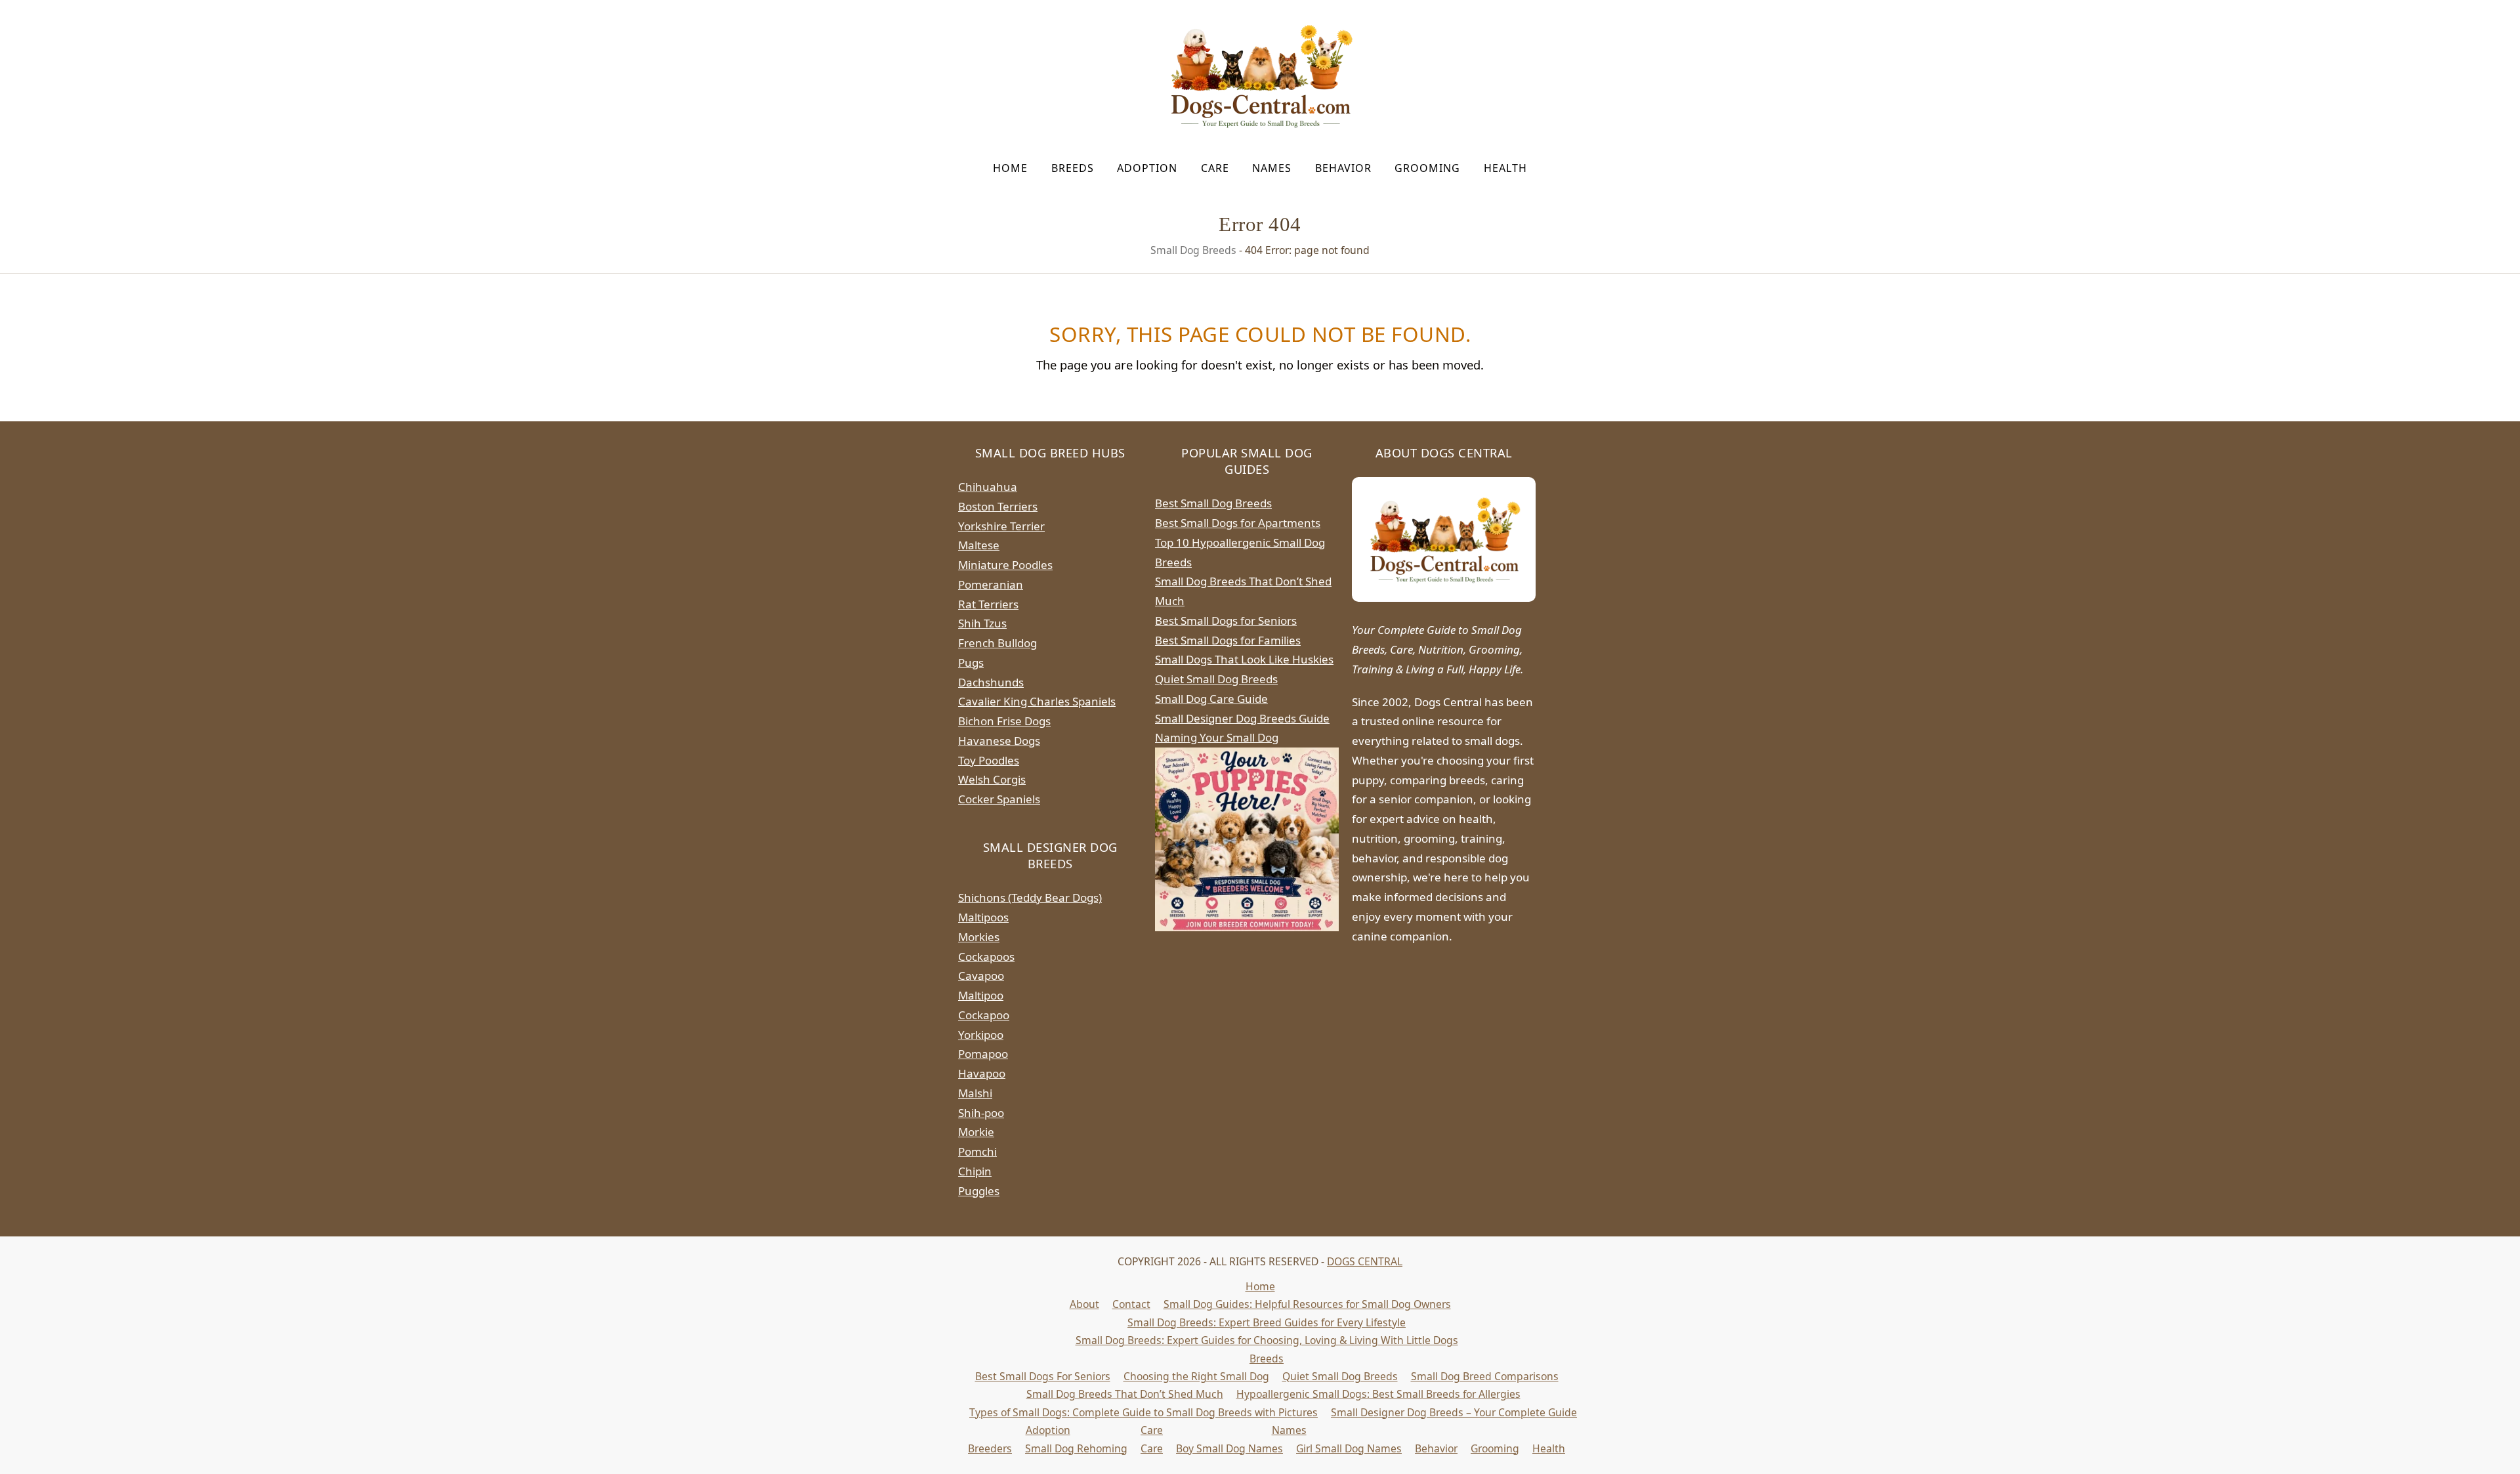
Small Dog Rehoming (1076, 1448)
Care (1152, 1430)
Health (1549, 1448)
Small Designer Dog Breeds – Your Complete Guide (1454, 1412)
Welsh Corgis (992, 779)
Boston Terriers (998, 506)
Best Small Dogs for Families (1228, 640)
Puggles (979, 1191)
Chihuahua (988, 487)
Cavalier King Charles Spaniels (1037, 701)
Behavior (1436, 1448)
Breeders (990, 1448)
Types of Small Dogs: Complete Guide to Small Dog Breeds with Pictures (1144, 1412)
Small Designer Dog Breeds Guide (1242, 718)
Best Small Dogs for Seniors (1226, 621)
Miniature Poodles (1005, 565)
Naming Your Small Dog (1217, 737)
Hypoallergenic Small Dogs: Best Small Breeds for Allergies (1378, 1394)
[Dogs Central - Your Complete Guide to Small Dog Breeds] (1444, 539)
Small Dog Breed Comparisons (1485, 1376)
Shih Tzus (982, 623)
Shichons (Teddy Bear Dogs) (1030, 897)
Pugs (971, 663)
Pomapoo (983, 1054)
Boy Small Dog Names (1229, 1448)
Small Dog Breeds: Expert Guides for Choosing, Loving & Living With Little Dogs (1267, 1340)
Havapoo (982, 1073)
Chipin (975, 1171)
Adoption (1048, 1430)
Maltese (979, 545)
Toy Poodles (989, 760)
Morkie (976, 1132)
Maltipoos (983, 917)
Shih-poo (981, 1113)
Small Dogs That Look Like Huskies (1244, 659)
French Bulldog (997, 643)
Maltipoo (981, 995)
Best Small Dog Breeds (1213, 503)
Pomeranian (991, 584)
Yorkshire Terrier (1001, 526)
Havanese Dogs (999, 741)
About (1084, 1304)
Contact (1131, 1304)
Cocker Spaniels (999, 799)
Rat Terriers (988, 604)
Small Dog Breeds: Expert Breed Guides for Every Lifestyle (1267, 1322)
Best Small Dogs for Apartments (1238, 523)
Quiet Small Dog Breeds (1216, 679)
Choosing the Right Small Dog (1196, 1376)
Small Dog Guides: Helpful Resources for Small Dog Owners (1307, 1304)
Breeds (1267, 1358)
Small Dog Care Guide (1211, 699)
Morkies (979, 937)
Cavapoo (981, 976)
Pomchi (977, 1151)
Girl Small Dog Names (1349, 1448)
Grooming (1495, 1448)
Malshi (975, 1093)
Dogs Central (1365, 1261)
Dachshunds (991, 682)
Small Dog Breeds (1193, 250)
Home (1260, 1286)
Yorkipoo (981, 1035)
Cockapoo (984, 1015)
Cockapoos (986, 957)
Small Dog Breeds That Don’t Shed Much (1125, 1394)
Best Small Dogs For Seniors (1043, 1376)
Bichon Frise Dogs (1004, 721)
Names (1289, 1430)
